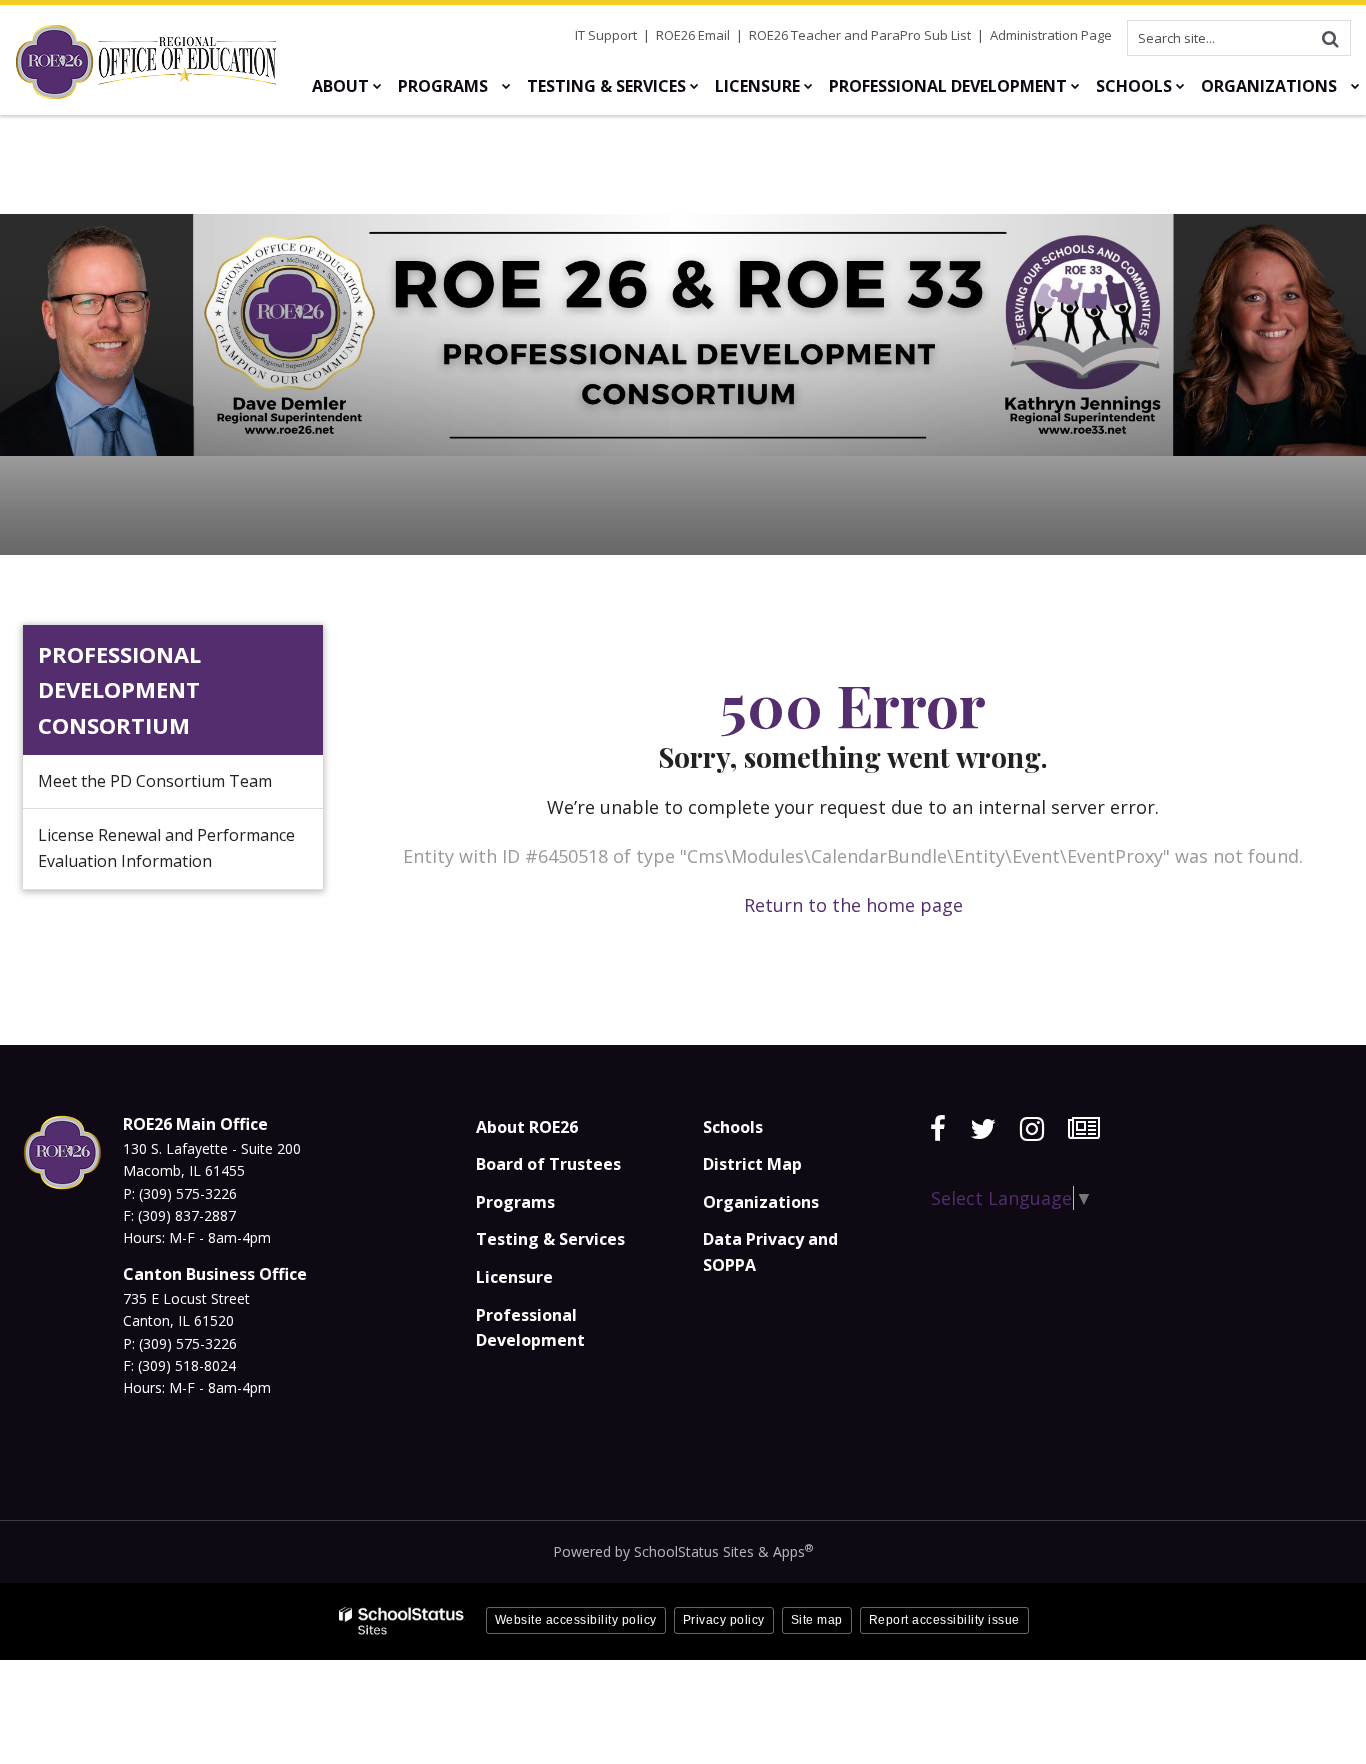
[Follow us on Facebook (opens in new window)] (938, 1129)
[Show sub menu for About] (377, 86)
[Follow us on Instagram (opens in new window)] (1032, 1129)
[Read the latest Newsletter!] (1084, 1129)
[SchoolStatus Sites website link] (402, 1621)
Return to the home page (853, 905)
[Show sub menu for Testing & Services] (694, 86)
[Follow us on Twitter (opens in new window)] (983, 1129)
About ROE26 (527, 1127)
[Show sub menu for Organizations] (1355, 86)
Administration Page (1051, 35)
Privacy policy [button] (724, 1620)
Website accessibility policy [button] (576, 1620)
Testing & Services (550, 1239)
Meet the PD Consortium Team (155, 781)
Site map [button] (817, 1620)
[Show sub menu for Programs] (506, 86)
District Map (752, 1164)
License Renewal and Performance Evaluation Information (166, 848)
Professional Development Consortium (119, 689)
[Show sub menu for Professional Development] (1075, 86)
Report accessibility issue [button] (944, 1620)
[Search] (1330, 38)
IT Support (606, 35)
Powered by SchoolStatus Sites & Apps (683, 1551)
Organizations (761, 1202)
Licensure (514, 1277)
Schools (733, 1127)
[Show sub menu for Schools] (1180, 86)
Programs (515, 1202)
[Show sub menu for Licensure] (808, 86)
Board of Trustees (548, 1164)
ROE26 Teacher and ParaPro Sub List (860, 35)
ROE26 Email (693, 35)
